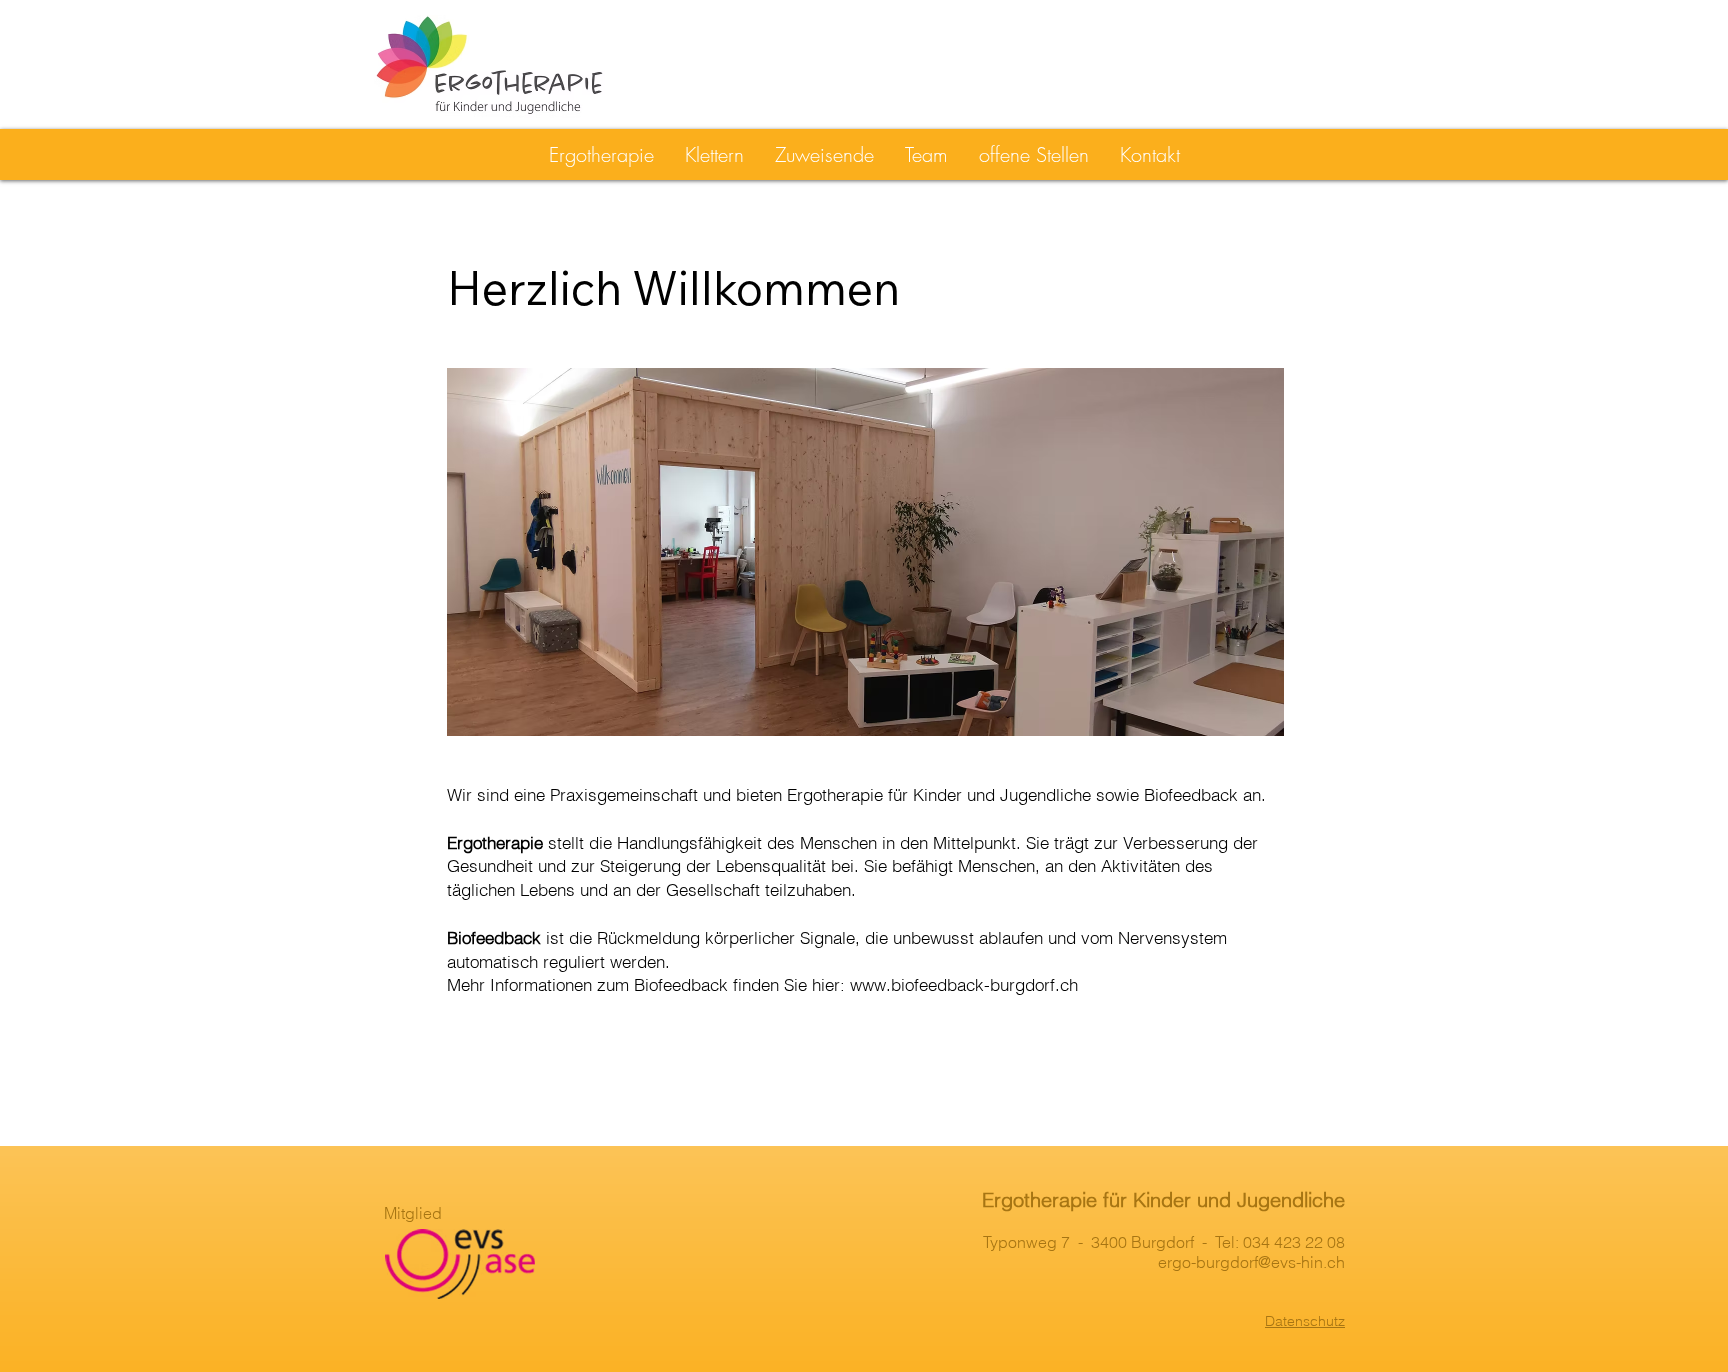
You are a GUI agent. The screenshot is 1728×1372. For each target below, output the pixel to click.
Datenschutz (1305, 1321)
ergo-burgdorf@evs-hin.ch (1251, 1262)
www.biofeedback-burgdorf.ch (964, 984)
